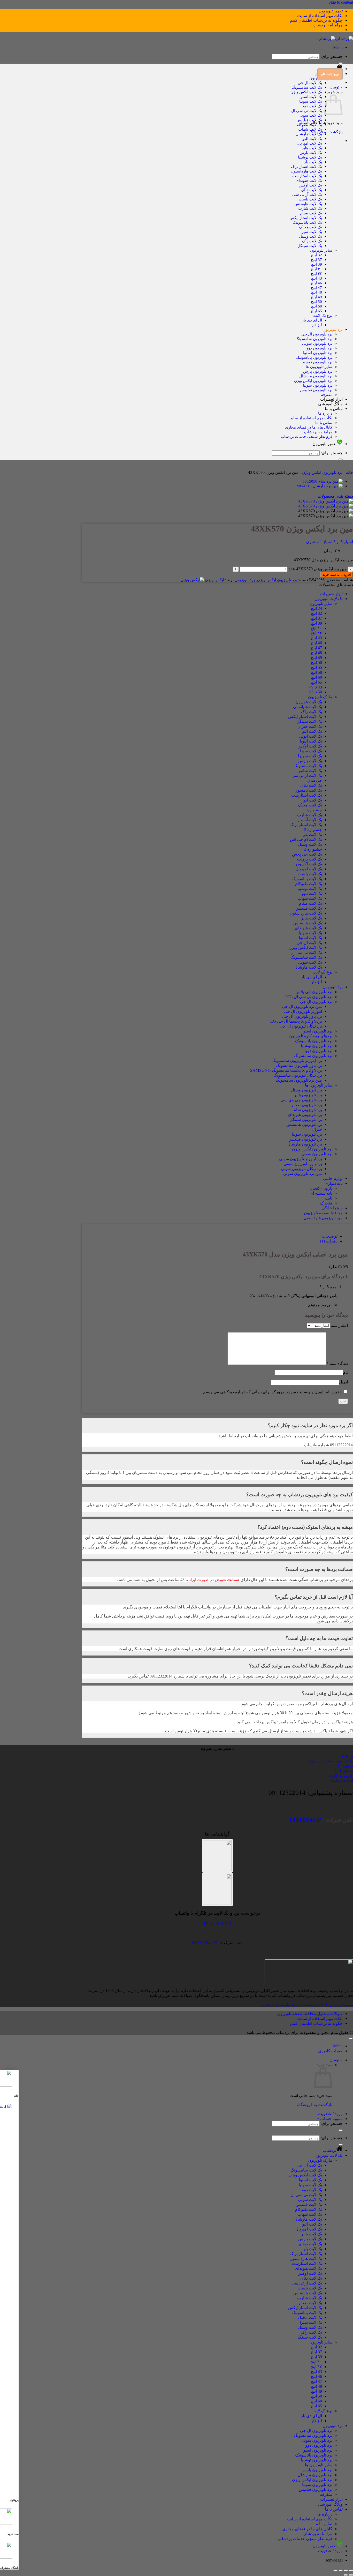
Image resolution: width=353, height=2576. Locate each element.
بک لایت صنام (311, 213)
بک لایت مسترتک (308, 766)
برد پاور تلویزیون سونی (303, 1164)
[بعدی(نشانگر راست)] (346, 2575)
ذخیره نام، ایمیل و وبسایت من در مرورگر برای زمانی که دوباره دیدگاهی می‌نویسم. (272, 1392)
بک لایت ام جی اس (306, 839)
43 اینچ (316, 278)
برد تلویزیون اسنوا (318, 353)
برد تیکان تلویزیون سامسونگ (298, 1075)
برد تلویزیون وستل (306, 1090)
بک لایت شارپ (310, 208)
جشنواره (315, 810)
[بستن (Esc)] (335, 2570)
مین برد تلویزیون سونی (303, 1174)
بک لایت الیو (312, 138)
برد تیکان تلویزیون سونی (301, 1169)
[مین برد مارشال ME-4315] (320, 486)
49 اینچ (316, 297)
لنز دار (317, 325)
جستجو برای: (332, 57)
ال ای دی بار (312, 320)
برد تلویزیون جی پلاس (314, 992)
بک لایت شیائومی (308, 707)
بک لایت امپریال (309, 143)
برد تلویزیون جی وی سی (301, 1100)
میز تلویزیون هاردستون (323, 1218)
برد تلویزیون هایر (308, 1095)
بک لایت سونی (310, 115)
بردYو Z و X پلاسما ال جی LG (296, 1021)
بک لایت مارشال (309, 134)
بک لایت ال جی (310, 83)
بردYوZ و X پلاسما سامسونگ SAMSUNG (286, 1070)
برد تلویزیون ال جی (317, 334)
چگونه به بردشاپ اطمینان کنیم (316, 20)
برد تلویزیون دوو (319, 348)
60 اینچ (316, 306)
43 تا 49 (316, 687)
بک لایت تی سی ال (307, 111)
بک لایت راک (312, 241)
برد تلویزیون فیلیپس (316, 390)
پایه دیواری (334, 1183)
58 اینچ (316, 672)
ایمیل (343, 1382)
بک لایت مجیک (310, 227)
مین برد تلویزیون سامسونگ (299, 1080)
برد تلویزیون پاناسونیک (314, 357)
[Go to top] (351, 2039)
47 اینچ (316, 287)
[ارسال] (341, 63)
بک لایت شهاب (310, 129)
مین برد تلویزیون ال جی (302, 1006)
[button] (338, 47)
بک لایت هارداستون (306, 171)
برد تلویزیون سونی (317, 343)
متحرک (326, 1203)
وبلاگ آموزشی (330, 404)
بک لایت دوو (312, 106)
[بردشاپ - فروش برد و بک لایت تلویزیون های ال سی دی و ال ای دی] (335, 39)
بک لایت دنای (312, 190)
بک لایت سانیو (310, 771)
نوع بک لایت (323, 315)
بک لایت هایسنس (308, 204)
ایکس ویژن (214, 580)
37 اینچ (316, 260)
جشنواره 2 (313, 830)
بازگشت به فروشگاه (315, 2105)
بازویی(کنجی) (321, 1188)
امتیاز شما (339, 1325)
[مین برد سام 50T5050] (323, 481)
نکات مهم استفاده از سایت (320, 16)
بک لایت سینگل (310, 246)
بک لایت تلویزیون (329, 599)
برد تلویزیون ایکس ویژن (313, 381)
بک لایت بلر (313, 162)
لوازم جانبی (333, 1178)
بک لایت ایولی (310, 736)
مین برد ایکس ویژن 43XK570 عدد (318, 569)
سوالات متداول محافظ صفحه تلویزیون (310, 2014)
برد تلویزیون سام (308, 1110)
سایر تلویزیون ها (319, 367)
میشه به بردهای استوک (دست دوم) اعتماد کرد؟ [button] (305, 1527)
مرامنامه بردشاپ (328, 25)
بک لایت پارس (311, 152)
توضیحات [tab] (330, 1236)
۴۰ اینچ (316, 269)
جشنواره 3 (313, 849)
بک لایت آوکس (310, 185)
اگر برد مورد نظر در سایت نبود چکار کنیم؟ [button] (310, 1425)
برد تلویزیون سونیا (318, 385)
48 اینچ (316, 292)
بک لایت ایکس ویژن (306, 92)
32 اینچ (316, 255)
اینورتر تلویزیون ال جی (303, 1011)
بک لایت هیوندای (309, 180)
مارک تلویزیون (320, 697)
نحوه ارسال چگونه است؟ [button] (327, 1462)
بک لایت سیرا (311, 232)
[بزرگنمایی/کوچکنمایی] (351, 2570)
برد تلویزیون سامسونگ (314, 339)
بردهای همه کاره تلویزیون (311, 1036)
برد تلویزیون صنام (307, 1105)
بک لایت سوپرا (310, 756)
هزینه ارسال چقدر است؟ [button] (327, 1693)
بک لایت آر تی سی (307, 194)
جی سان (315, 780)
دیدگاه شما (337, 1363)
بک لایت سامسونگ (307, 87)
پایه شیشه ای (321, 1193)
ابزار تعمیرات (331, 399)
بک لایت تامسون (308, 790)
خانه (349, 472)
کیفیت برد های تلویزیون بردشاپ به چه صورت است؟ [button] (300, 1495)
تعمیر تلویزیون (331, 11)
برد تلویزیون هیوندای (305, 1115)
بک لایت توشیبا (310, 157)
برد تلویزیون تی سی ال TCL (309, 997)
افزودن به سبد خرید (337, 575)
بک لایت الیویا (311, 741)
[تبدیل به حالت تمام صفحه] (346, 2570)
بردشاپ (329, 2150)
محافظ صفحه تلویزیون (323, 1213)
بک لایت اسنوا (311, 97)
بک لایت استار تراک (306, 166)
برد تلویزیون (333, 329)
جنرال (317, 1129)
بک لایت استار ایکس (306, 218)
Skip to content (341, 2)
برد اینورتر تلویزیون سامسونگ (297, 1061)
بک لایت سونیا (311, 101)
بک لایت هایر (312, 148)
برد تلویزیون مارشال (316, 376)
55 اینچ (316, 667)
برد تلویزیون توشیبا (317, 362)
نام (345, 1372)
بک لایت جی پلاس (307, 854)
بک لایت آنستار (310, 820)
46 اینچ (316, 283)
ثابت (329, 1198)
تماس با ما (334, 409)
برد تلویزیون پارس (318, 371)
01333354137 (306, 1820)
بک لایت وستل (310, 236)
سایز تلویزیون (321, 250)
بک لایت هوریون (309, 702)
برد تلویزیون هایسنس (304, 1124)
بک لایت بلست (310, 199)
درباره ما (325, 413)
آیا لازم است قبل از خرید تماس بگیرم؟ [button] (314, 1597)
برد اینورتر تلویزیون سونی (301, 1159)
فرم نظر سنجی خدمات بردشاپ (306, 436)
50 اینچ (316, 301)
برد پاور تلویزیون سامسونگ (299, 1065)
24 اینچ (316, 608)
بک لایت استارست (307, 176)
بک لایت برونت (310, 859)
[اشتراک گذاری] (341, 2570)
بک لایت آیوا (312, 800)
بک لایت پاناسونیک (307, 222)
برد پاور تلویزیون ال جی (302, 1016)
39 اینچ (316, 264)
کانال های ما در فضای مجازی (309, 427)
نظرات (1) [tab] (329, 1241)
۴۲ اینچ (316, 274)
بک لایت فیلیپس (309, 120)
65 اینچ (316, 311)
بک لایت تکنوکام (309, 125)
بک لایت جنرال (310, 726)
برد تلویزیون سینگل (306, 1119)
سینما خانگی (332, 1208)
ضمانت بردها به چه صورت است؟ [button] (319, 1569)
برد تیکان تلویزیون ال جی (301, 1026)
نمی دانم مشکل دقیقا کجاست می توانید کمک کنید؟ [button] (301, 1666)
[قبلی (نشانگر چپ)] (351, 2575)
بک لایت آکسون (309, 864)
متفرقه (327, 395)
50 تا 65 (316, 692)
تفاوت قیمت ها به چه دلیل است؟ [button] (319, 1638)
